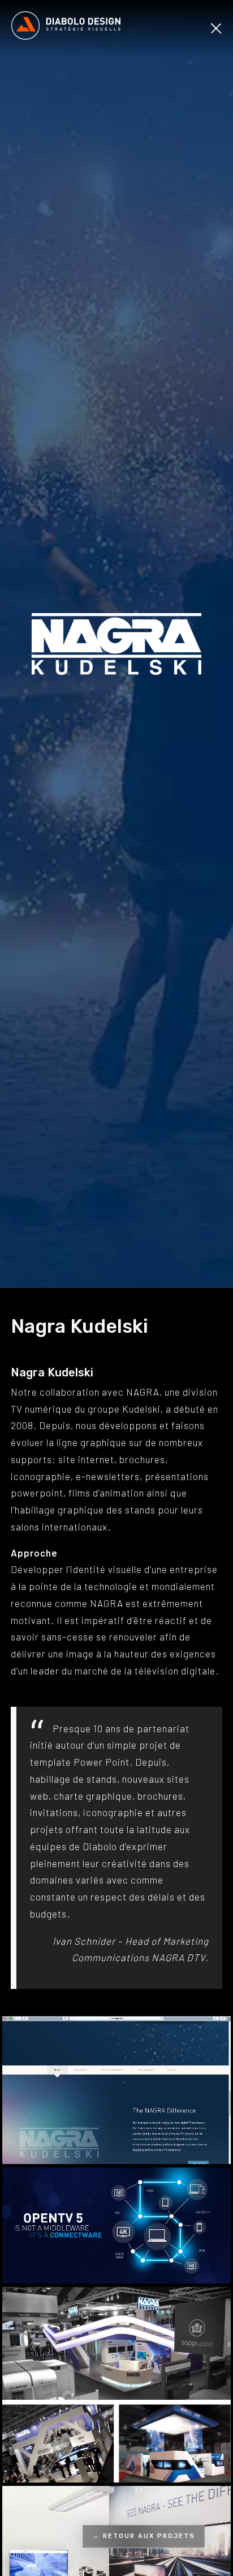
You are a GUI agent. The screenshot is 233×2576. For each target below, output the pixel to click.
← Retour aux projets (144, 2536)
